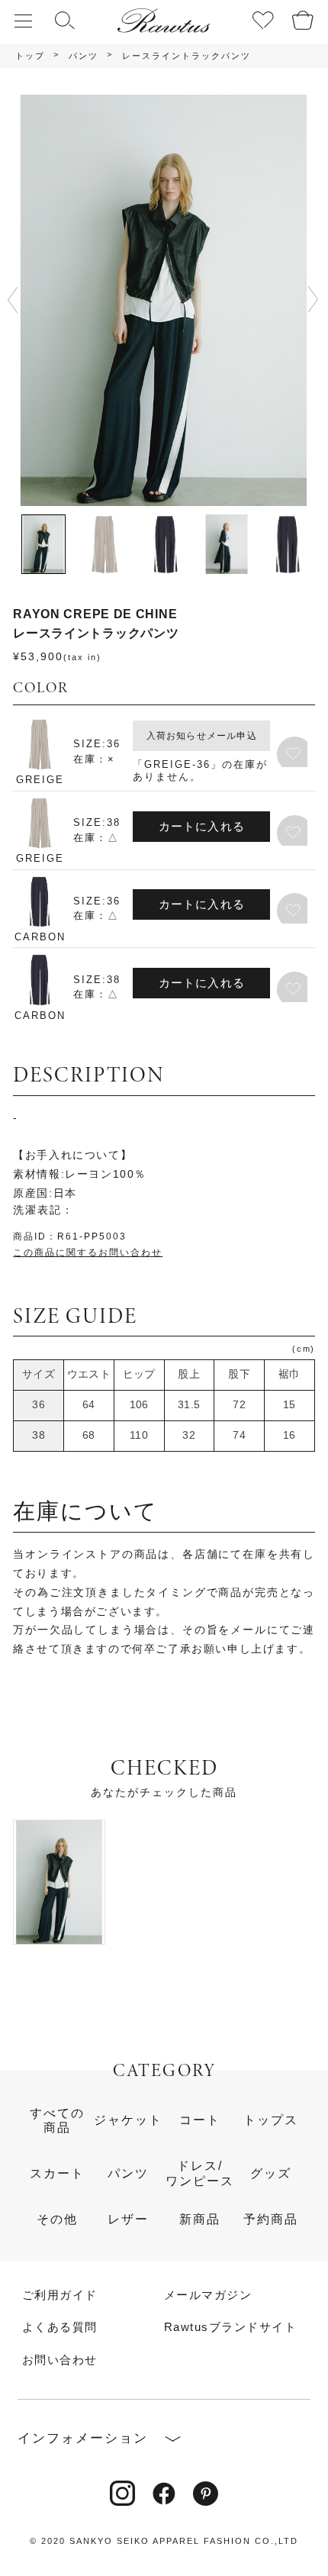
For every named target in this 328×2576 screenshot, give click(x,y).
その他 (57, 2219)
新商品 (200, 2219)
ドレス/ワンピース (200, 2173)
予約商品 (271, 2219)
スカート (57, 2173)
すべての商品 (57, 2120)
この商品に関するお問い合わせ (88, 1253)
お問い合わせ (60, 2360)
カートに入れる (202, 827)
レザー (128, 2219)
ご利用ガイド (60, 2296)
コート (200, 2120)
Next (313, 300)
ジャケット (128, 2120)
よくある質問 (60, 2328)
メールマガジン (208, 2296)
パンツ (84, 56)
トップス (271, 2120)
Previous (19, 300)
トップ (30, 56)
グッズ (271, 2173)
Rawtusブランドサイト (230, 2328)
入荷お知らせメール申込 (202, 736)
